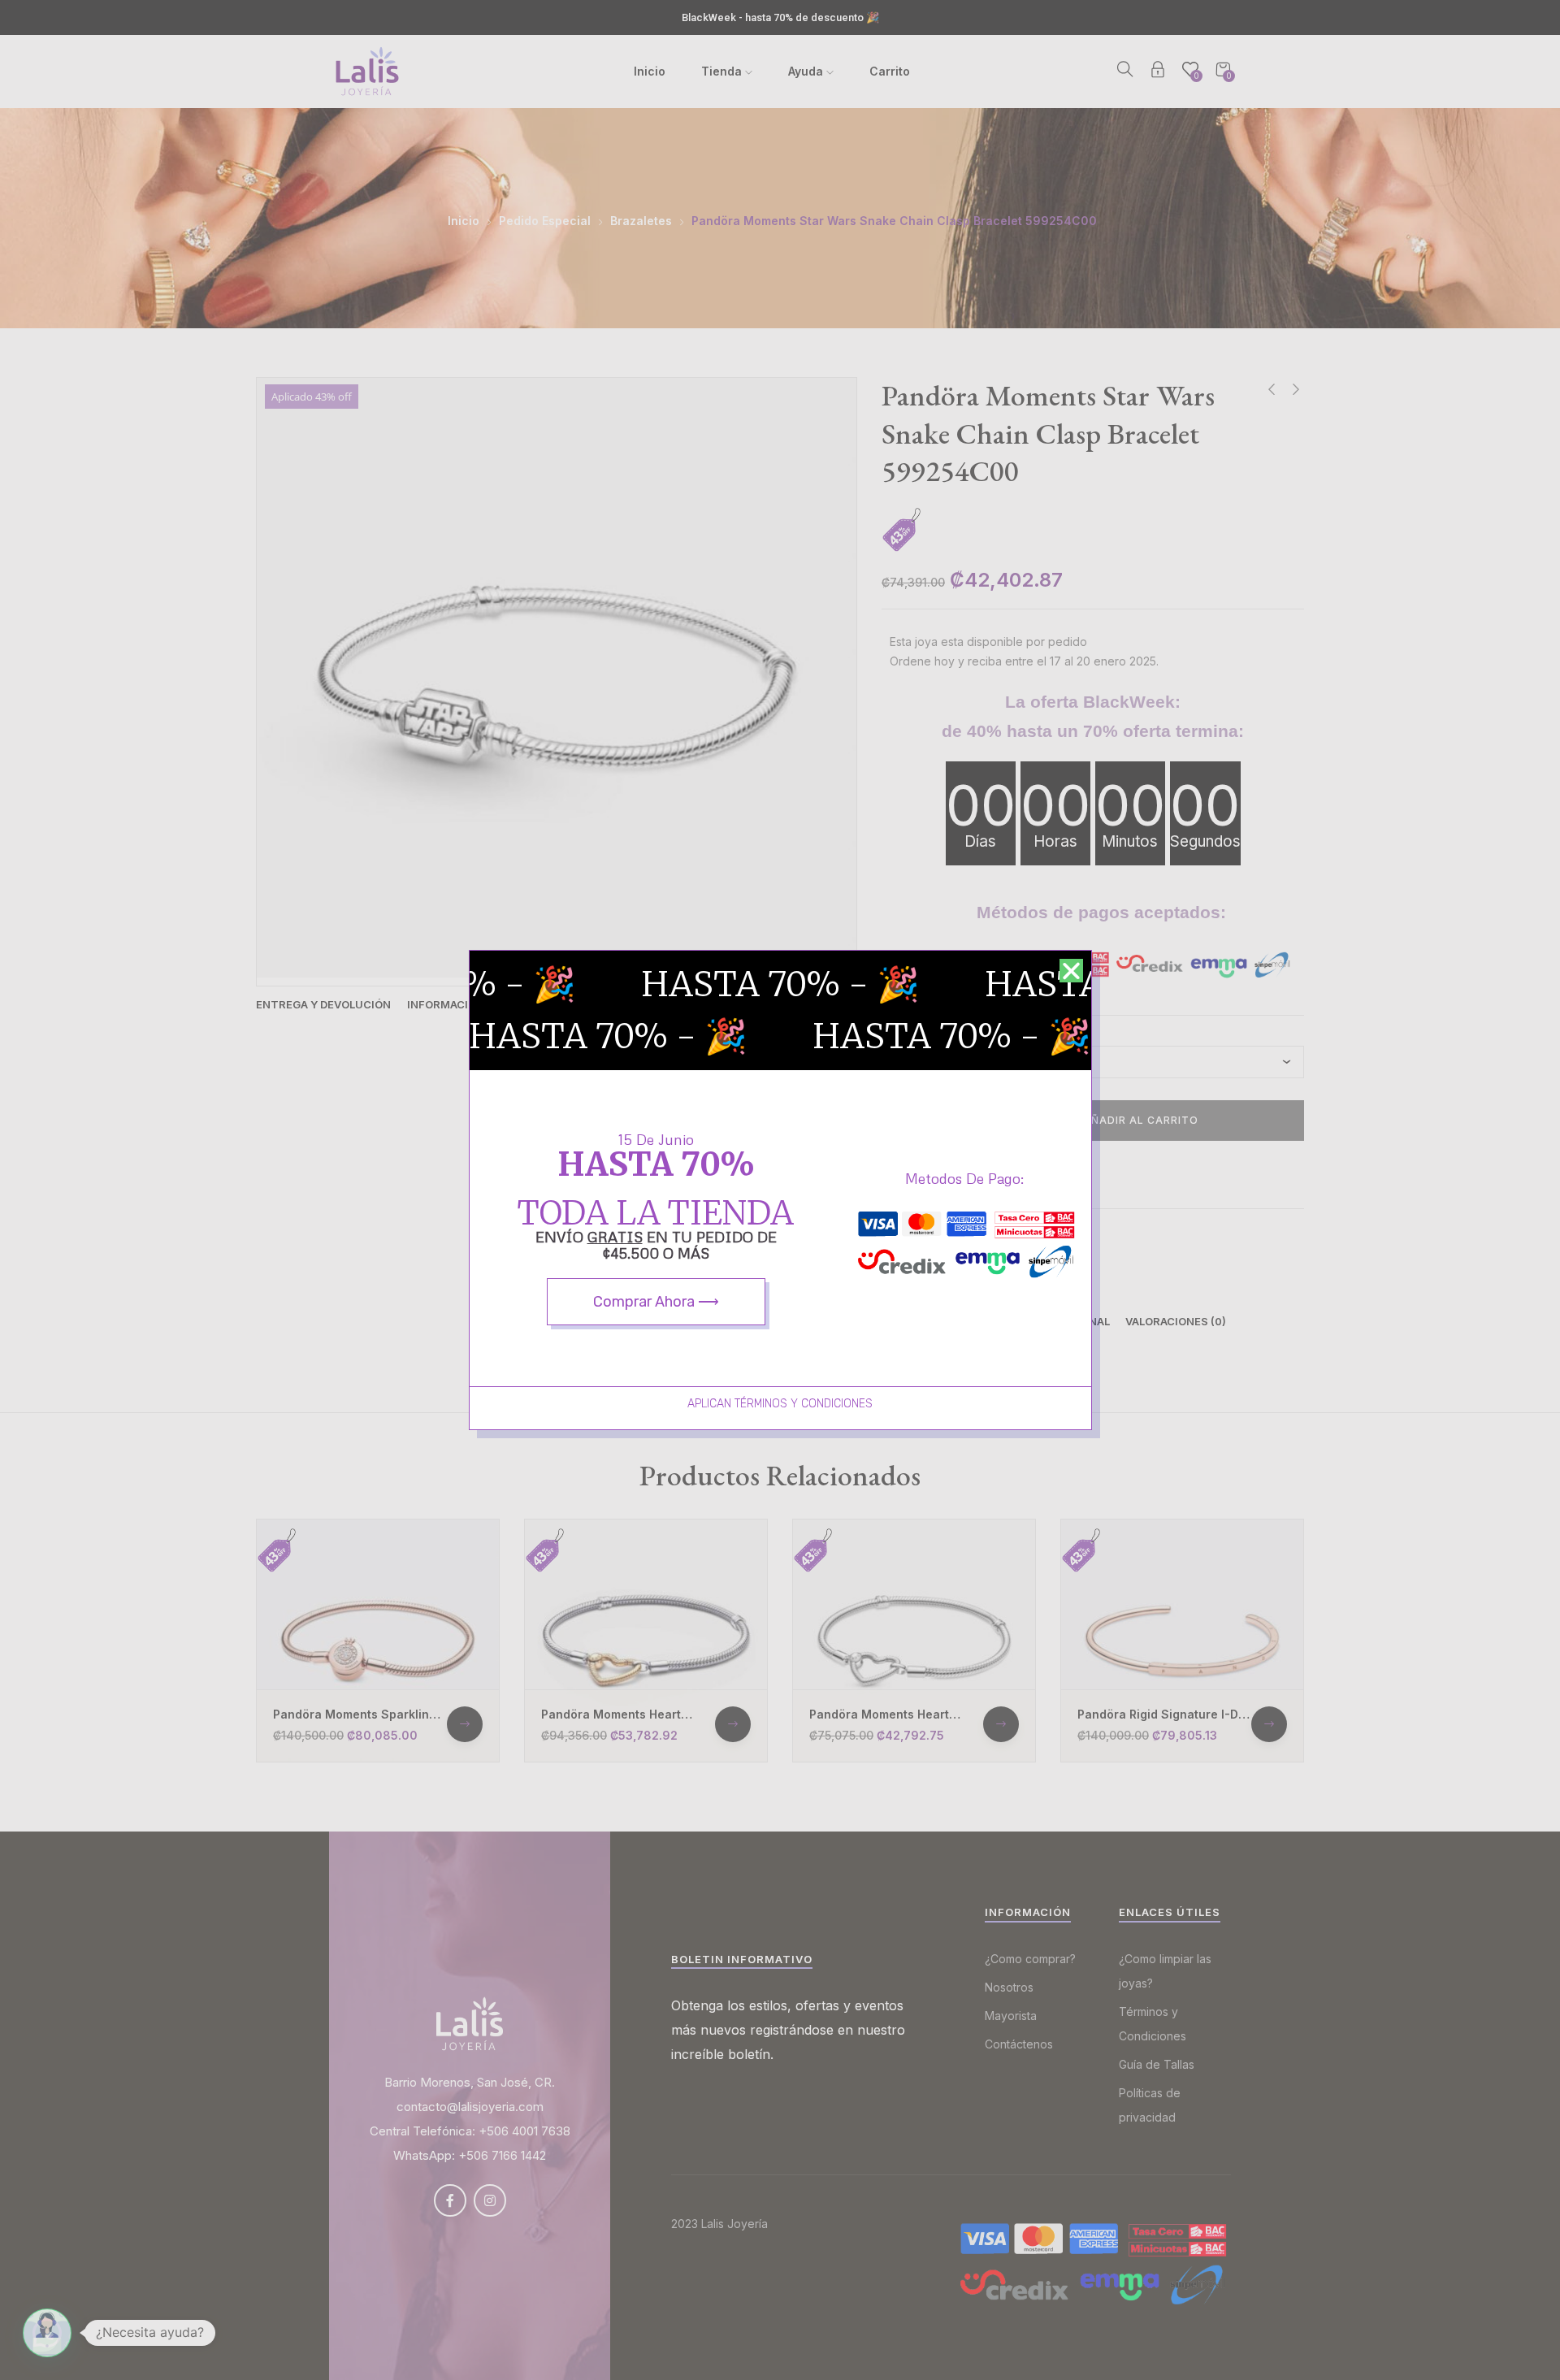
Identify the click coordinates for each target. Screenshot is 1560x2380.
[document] (780, 1190)
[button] (1071, 971)
